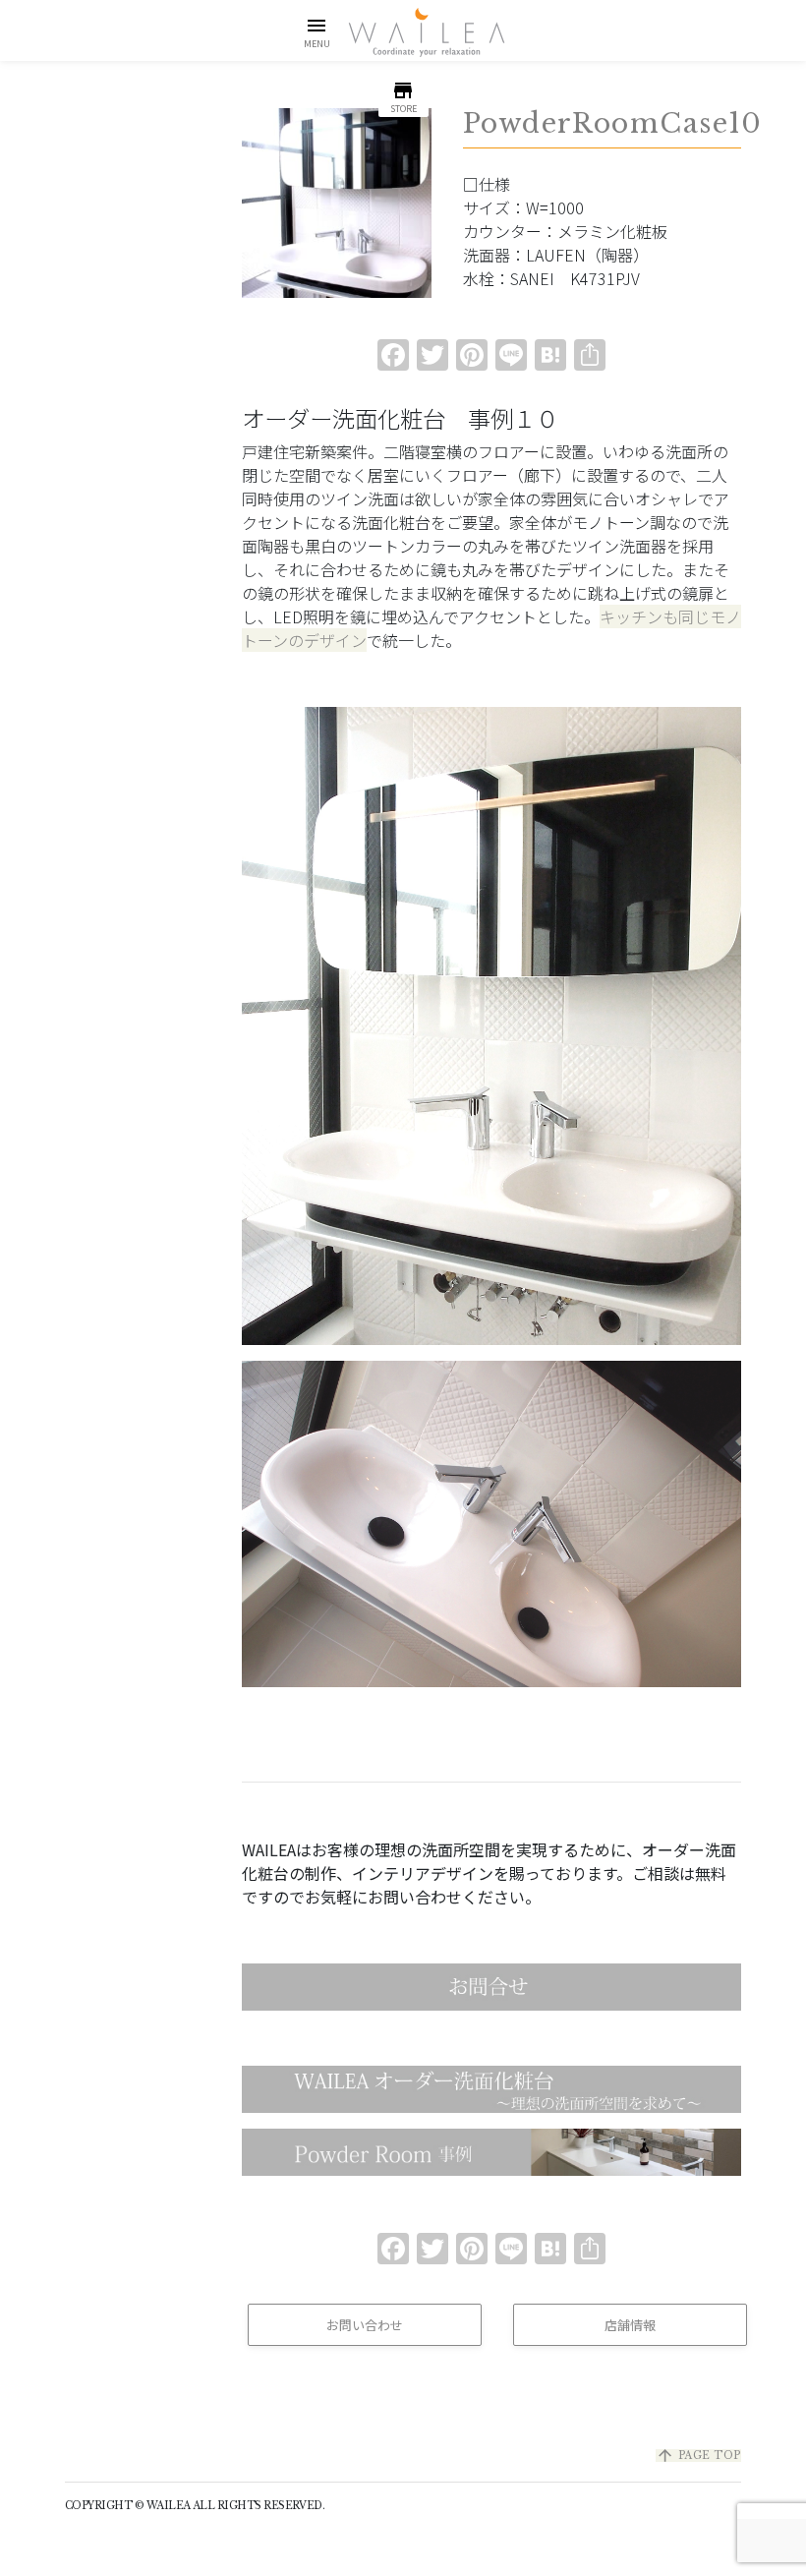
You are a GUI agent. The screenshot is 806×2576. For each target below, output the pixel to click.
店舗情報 (630, 2325)
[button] (317, 32)
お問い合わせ (365, 2325)
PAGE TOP (698, 2456)
